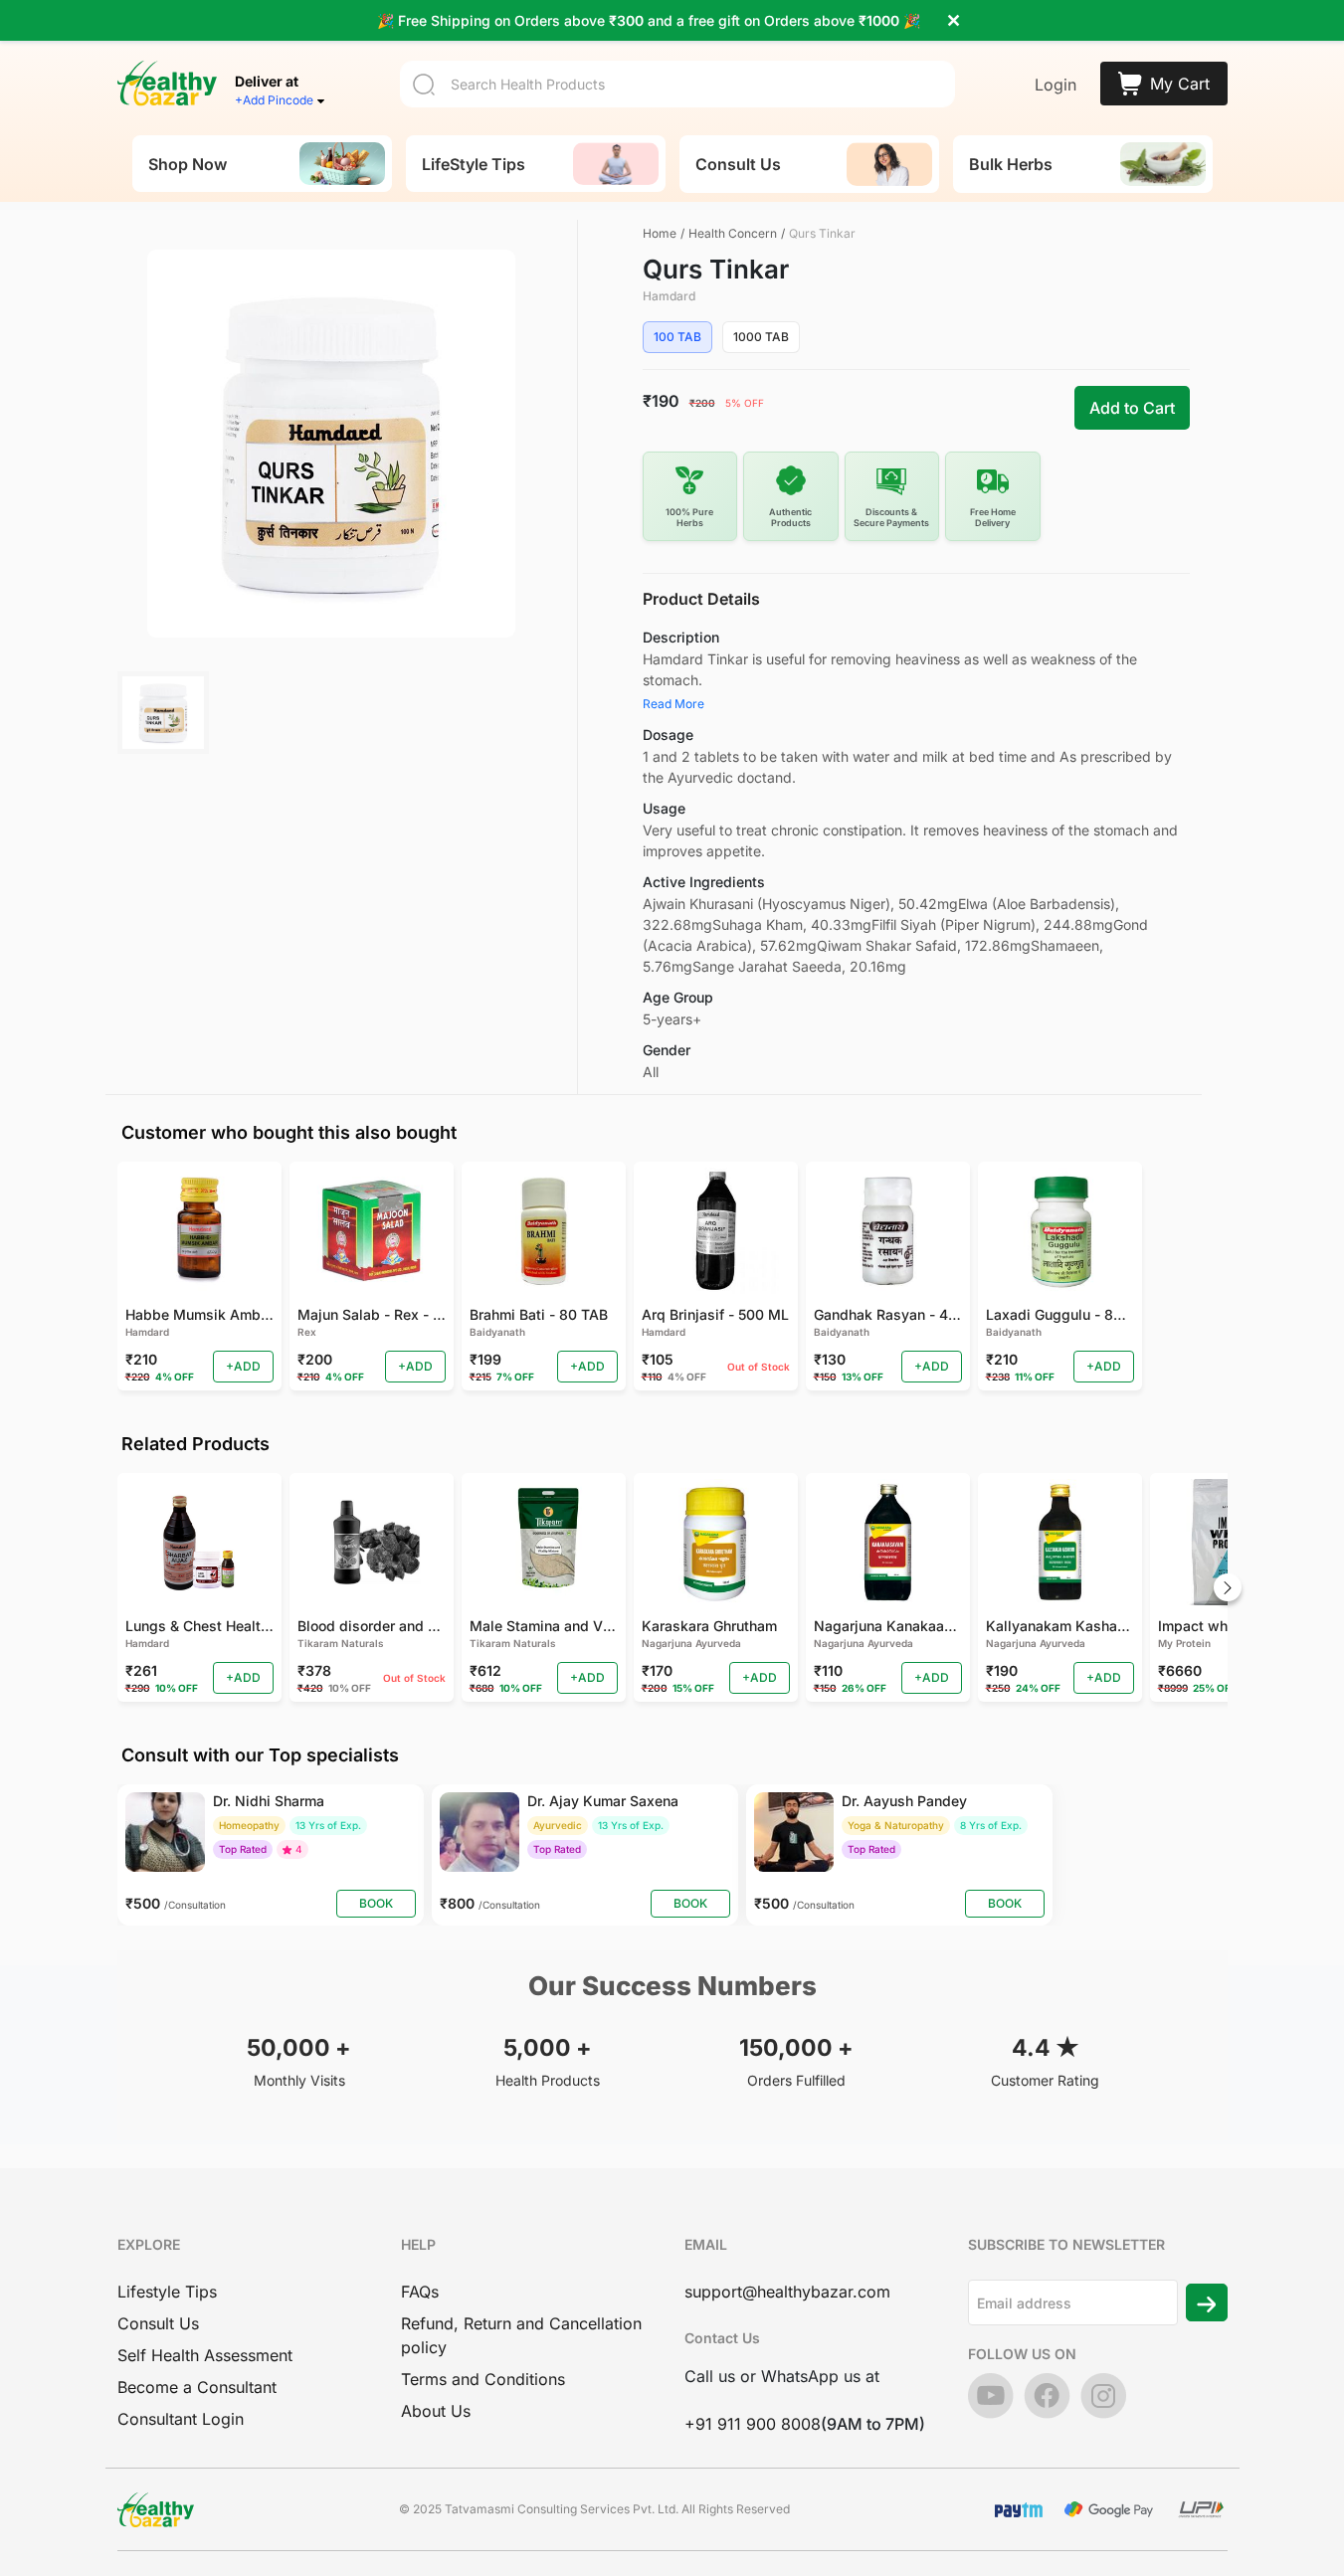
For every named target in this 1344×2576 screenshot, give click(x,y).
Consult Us (158, 2323)
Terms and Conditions (483, 2379)
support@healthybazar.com (787, 2292)
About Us (436, 2411)
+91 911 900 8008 (753, 2424)
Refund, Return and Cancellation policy (521, 2335)
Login (1056, 85)
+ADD (243, 1366)
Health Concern (733, 233)
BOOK (376, 1903)
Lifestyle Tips (167, 2292)
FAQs (420, 2292)
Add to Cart (1132, 408)
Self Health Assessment (205, 2355)
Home (660, 233)
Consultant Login (181, 2419)
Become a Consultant (197, 2387)
